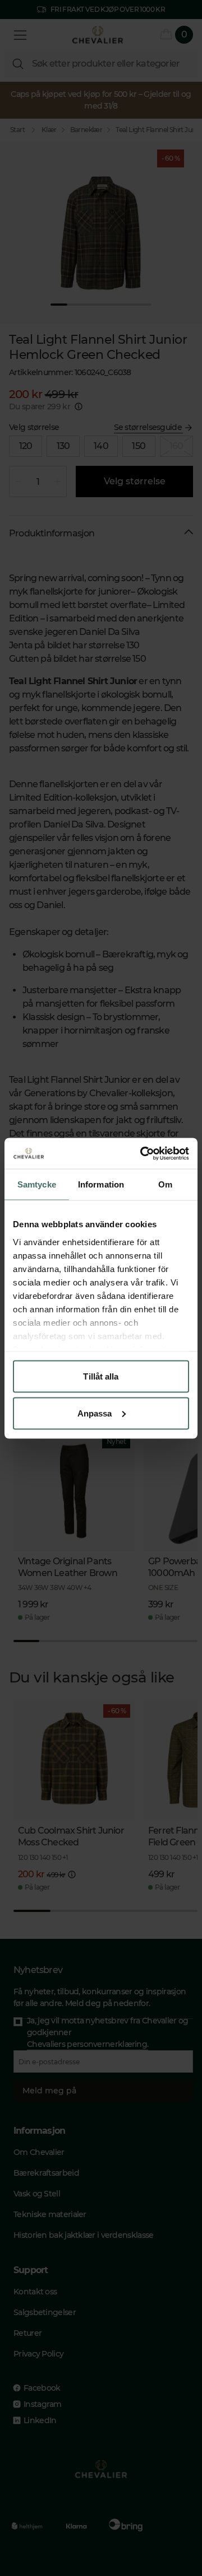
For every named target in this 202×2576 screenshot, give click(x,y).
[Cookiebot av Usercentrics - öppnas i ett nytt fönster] (143, 1153)
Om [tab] (165, 1184)
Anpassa (95, 1413)
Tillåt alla (101, 1376)
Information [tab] (101, 1184)
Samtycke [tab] (37, 1184)
